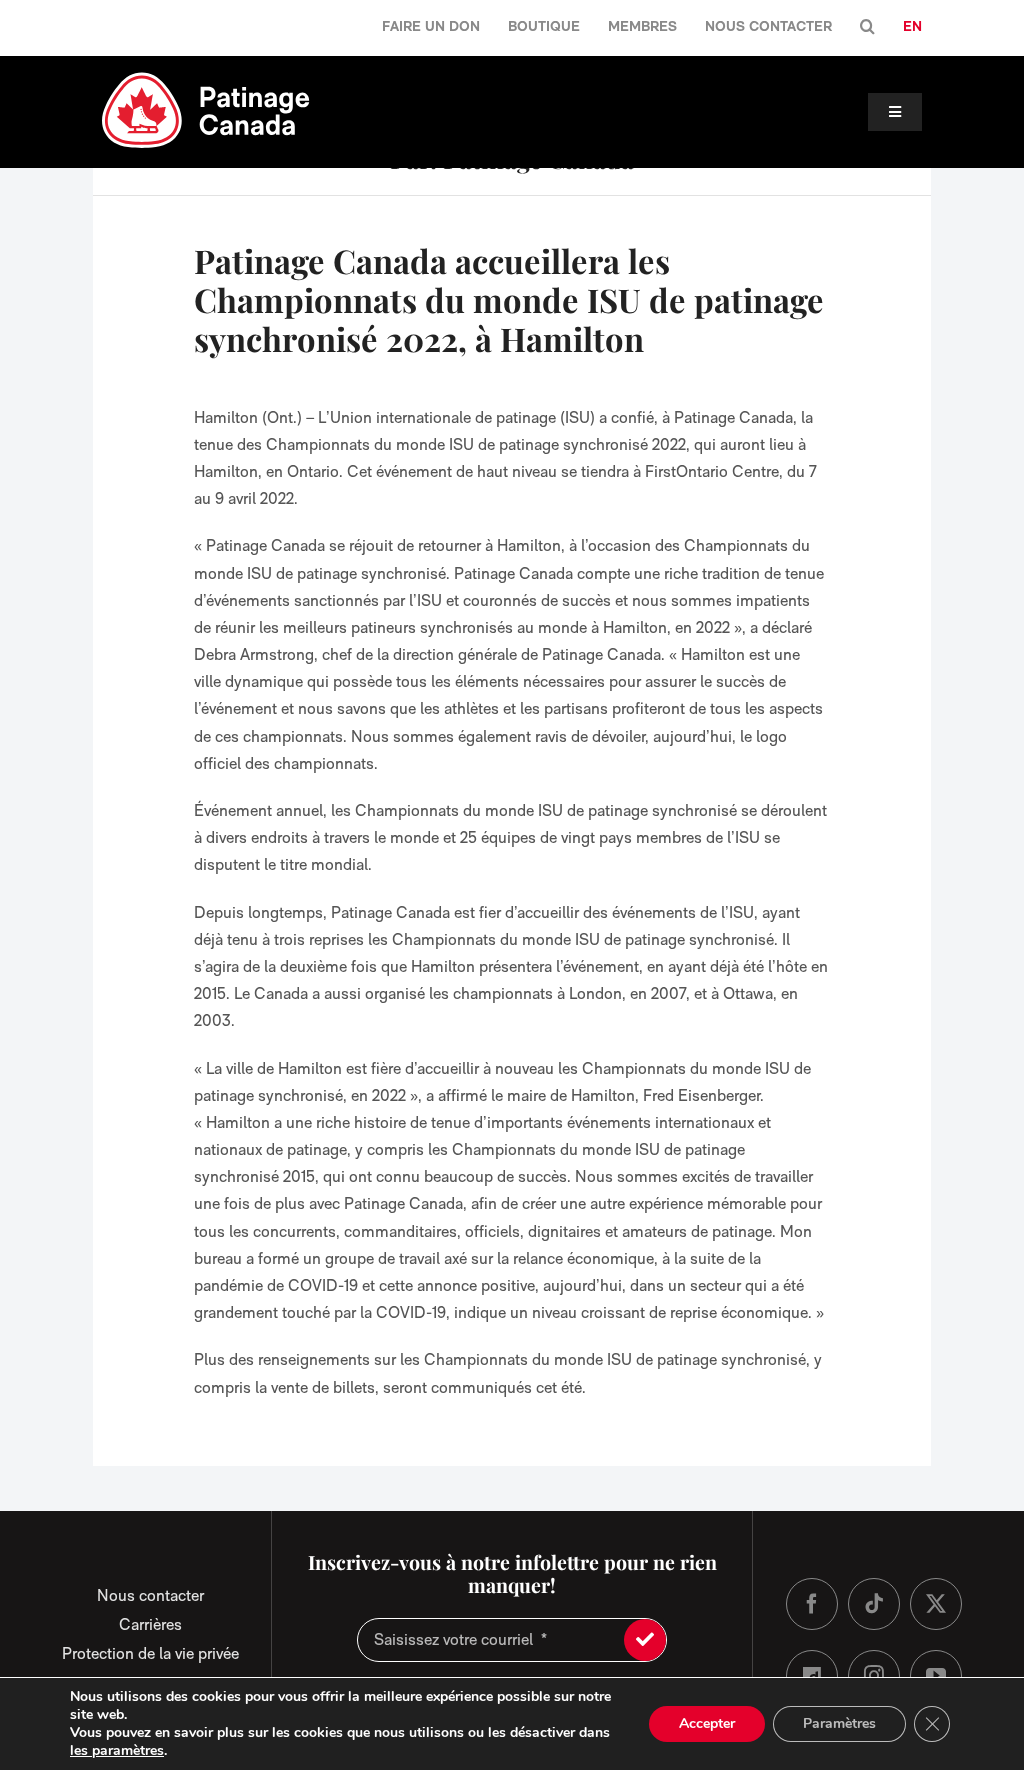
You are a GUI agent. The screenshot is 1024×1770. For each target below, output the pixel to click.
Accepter (707, 1723)
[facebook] (812, 1604)
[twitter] (936, 1604)
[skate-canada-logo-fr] (206, 78)
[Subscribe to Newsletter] (645, 1640)
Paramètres (839, 1723)
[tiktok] (874, 1604)
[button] (867, 27)
